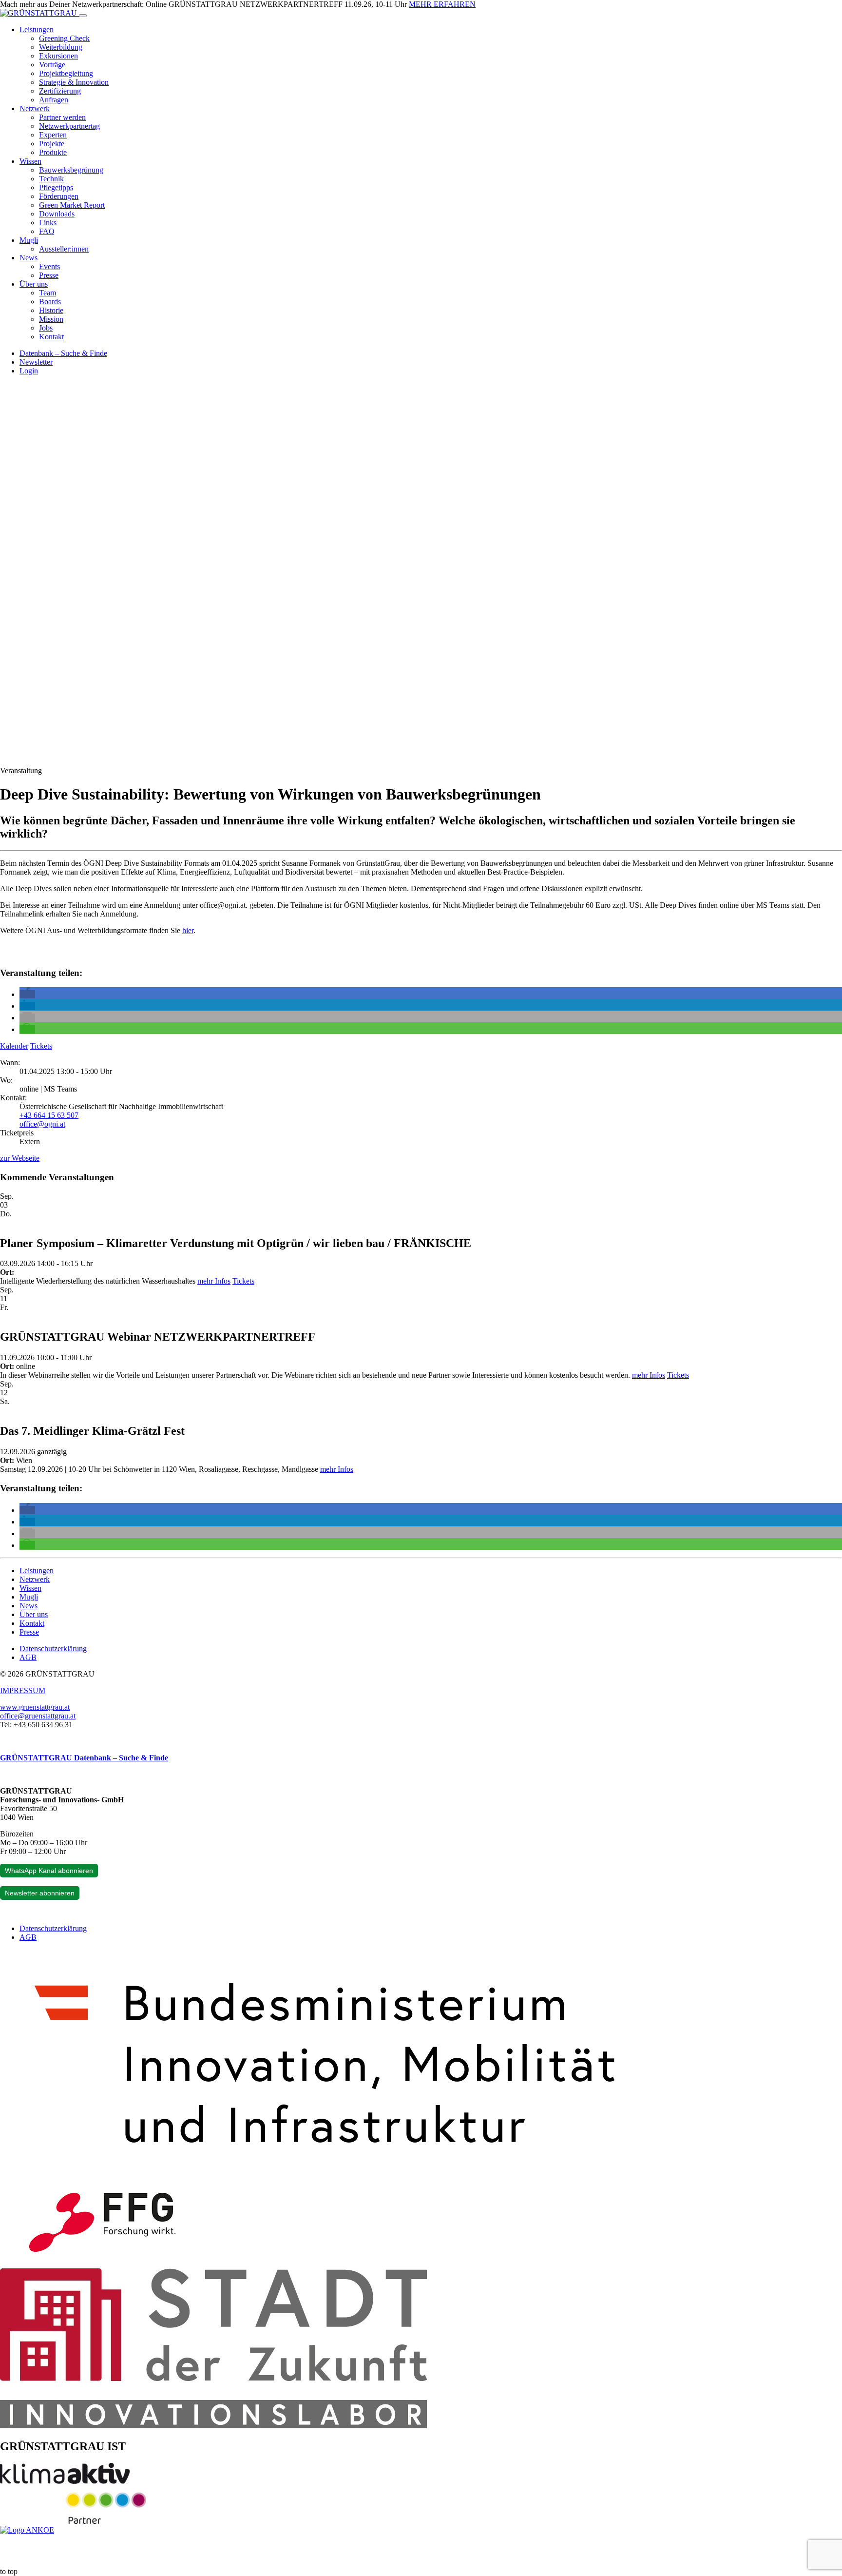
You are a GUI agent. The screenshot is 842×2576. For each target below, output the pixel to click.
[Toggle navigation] (83, 16)
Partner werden (62, 117)
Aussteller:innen (64, 249)
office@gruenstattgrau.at (38, 1716)
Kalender (14, 1046)
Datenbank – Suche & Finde (63, 353)
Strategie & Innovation (74, 82)
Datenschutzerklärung (53, 1649)
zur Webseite (20, 1158)
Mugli (29, 240)
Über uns (34, 284)
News (29, 258)
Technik (51, 179)
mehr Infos (214, 1281)
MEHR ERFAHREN (442, 4)
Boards (50, 302)
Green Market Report (72, 205)
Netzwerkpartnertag (69, 126)
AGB (28, 1657)
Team (48, 293)
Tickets (41, 1046)
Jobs (46, 328)
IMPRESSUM (23, 1690)
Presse (49, 275)
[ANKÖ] (27, 2530)
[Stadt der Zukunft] (213, 2426)
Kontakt (51, 337)
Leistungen (37, 29)
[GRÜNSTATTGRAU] (39, 13)
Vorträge (52, 65)
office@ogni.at (42, 1124)
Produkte (53, 152)
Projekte (52, 144)
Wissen (30, 161)
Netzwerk (35, 108)
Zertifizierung (60, 91)
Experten (53, 135)
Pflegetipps (56, 187)
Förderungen (59, 196)
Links (48, 223)
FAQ (47, 231)
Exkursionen (58, 56)
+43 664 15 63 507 (49, 1115)
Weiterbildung (61, 47)
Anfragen (54, 100)
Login (29, 371)
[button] (27, 994)
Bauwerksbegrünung (71, 170)
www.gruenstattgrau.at (35, 1707)
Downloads (57, 214)
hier (188, 930)
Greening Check (64, 38)
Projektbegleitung (66, 73)
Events (49, 266)
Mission (51, 319)
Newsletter (36, 362)
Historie (51, 310)
